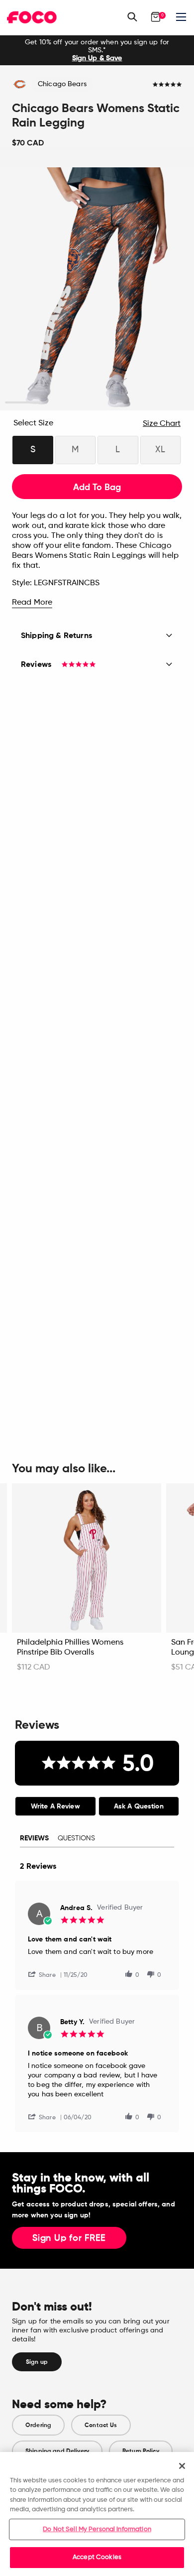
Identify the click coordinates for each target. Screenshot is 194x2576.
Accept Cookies (97, 2557)
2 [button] (60, 403)
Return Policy (141, 2451)
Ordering (38, 2425)
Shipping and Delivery (57, 2451)
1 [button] (24, 403)
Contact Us (101, 2425)
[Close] (182, 2466)
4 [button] (134, 403)
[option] (97, 50)
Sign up (37, 2362)
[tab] (55, 1806)
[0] (156, 17)
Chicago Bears (62, 84)
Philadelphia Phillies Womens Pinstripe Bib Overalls (70, 1648)
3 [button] (97, 403)
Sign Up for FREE (69, 2238)
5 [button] (171, 403)
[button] (46, 1974)
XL (160, 450)
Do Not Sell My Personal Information (97, 2529)
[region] (97, 2514)
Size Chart (162, 424)
